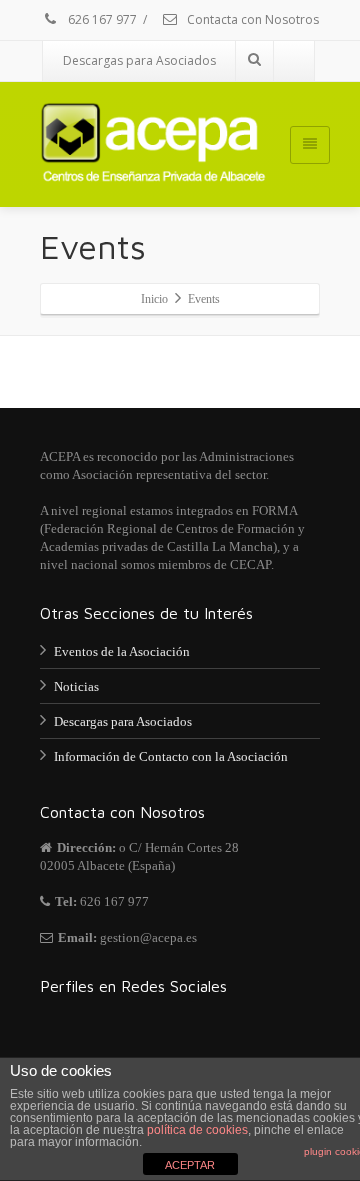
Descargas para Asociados (139, 60)
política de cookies (197, 1130)
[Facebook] (294, 61)
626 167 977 (101, 19)
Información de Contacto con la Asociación (171, 756)
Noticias (76, 686)
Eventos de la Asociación (122, 651)
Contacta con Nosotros (251, 19)
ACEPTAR (190, 1165)
